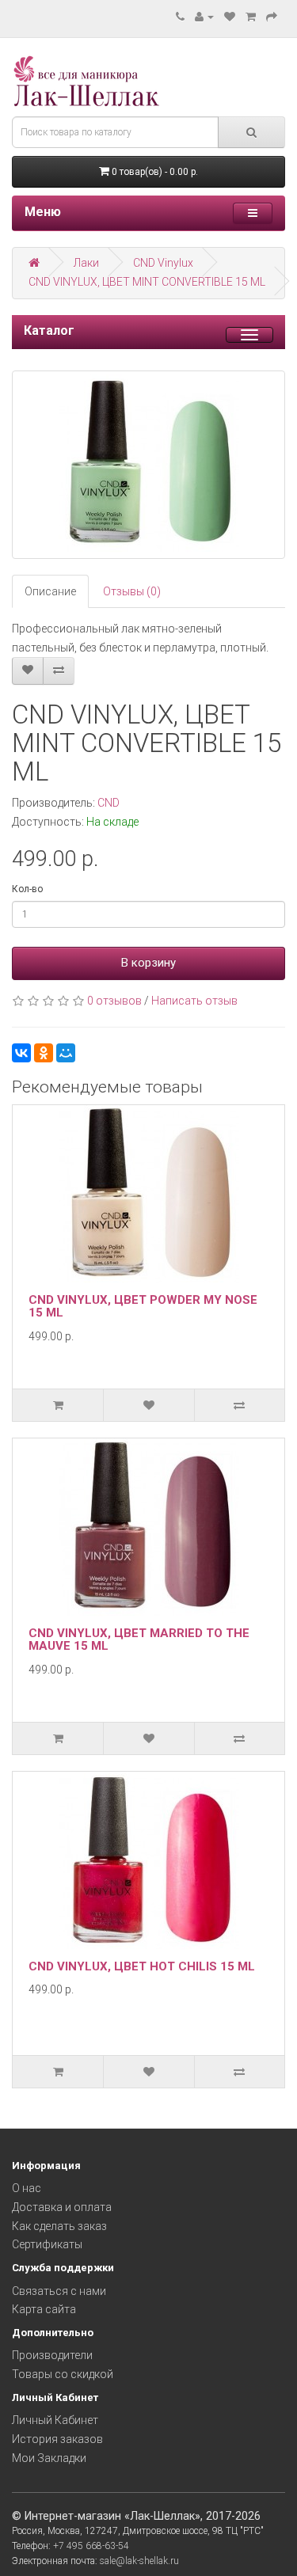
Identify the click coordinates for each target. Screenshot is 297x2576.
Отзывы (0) (132, 591)
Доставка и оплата (62, 2207)
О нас (27, 2188)
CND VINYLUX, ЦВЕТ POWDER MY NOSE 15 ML (143, 1307)
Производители (52, 2355)
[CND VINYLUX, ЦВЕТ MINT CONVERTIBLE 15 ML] (148, 465)
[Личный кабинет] (204, 17)
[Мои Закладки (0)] (230, 17)
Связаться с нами (59, 2291)
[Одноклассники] (44, 1053)
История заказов (57, 2439)
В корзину (148, 963)
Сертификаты (47, 2244)
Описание (50, 591)
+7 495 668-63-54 (91, 2546)
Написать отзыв (194, 1001)
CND (109, 803)
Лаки (86, 263)
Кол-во (27, 889)
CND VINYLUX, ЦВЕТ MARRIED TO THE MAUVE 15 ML (139, 1640)
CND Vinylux (163, 263)
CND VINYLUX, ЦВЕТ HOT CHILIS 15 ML (142, 1966)
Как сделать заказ (59, 2226)
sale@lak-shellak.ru (139, 2561)
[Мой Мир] (66, 1053)
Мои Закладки (49, 2458)
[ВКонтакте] (21, 1053)
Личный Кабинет (55, 2420)
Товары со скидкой (63, 2374)
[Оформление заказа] (272, 17)
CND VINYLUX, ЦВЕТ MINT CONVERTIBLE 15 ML (147, 282)
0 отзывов (114, 1001)
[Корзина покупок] (251, 17)
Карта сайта (44, 2309)
